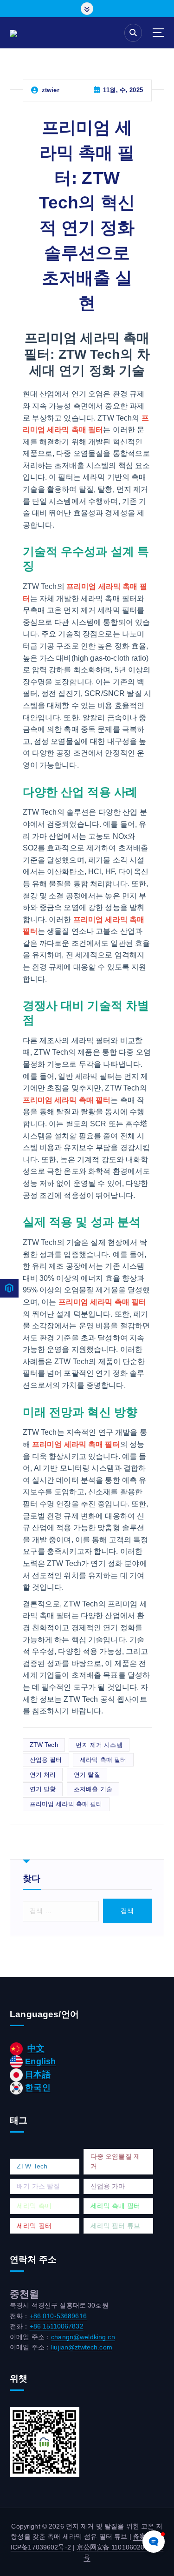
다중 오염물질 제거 (115, 2161)
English (40, 2061)
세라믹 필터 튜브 (115, 2226)
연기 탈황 (43, 1789)
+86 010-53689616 (58, 2316)
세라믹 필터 (34, 2226)
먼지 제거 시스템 (99, 1745)
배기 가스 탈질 (38, 2186)
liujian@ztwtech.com (82, 2347)
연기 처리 (43, 1775)
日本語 (38, 2074)
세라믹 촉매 (34, 2206)
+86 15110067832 (57, 2326)
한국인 (38, 2088)
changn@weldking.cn (83, 2337)
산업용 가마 (108, 2186)
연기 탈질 (87, 1775)
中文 (36, 2048)
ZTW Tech (44, 1745)
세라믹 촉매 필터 (103, 1760)
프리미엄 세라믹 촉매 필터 (66, 1804)
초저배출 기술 (93, 1789)
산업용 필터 (46, 1760)
